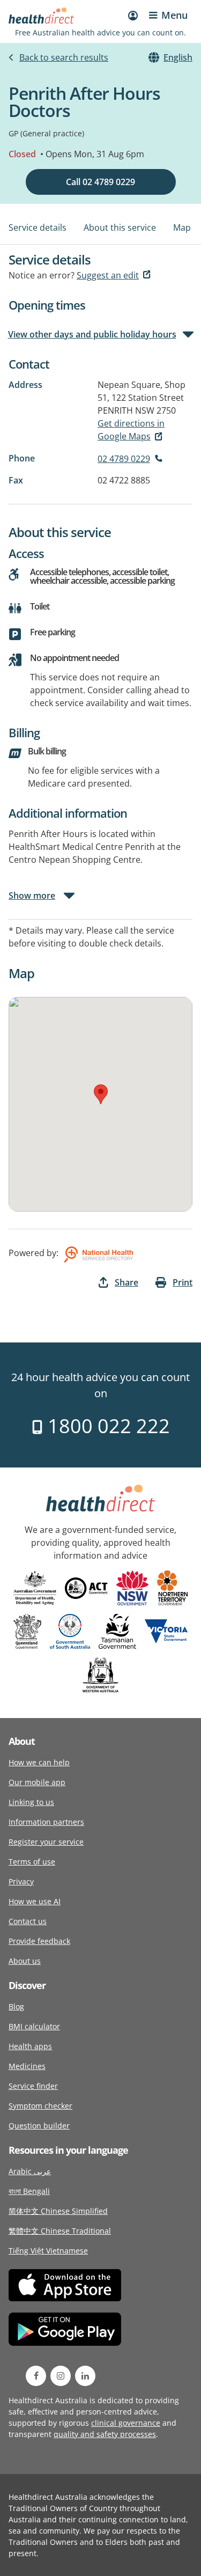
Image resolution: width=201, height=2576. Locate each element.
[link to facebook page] (36, 2376)
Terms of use (32, 1862)
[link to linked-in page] (85, 2376)
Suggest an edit (108, 275)
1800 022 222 (106, 1426)
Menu (174, 15)
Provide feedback (39, 1941)
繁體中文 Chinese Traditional (60, 2231)
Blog (16, 2006)
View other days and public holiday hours (92, 334)
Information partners (46, 1822)
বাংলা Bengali (29, 2191)
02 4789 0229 (124, 459)
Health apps (30, 2046)
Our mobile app (37, 1782)
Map (182, 227)
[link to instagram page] (61, 2376)
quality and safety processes (105, 2434)
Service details (38, 227)
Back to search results (64, 57)
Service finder (33, 2086)
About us (25, 1961)
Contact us (28, 1921)
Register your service (46, 1842)
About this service (120, 227)
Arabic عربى (30, 2171)
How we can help (39, 1762)
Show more (32, 896)
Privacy (21, 1881)
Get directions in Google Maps (131, 430)
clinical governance (126, 2423)
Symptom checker (40, 2106)
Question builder (39, 2126)
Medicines (27, 2066)
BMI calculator (34, 2026)
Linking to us (31, 1802)
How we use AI (35, 1901)
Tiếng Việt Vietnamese (48, 2251)
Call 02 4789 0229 (100, 182)
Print (183, 1282)
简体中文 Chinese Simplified (58, 2211)
